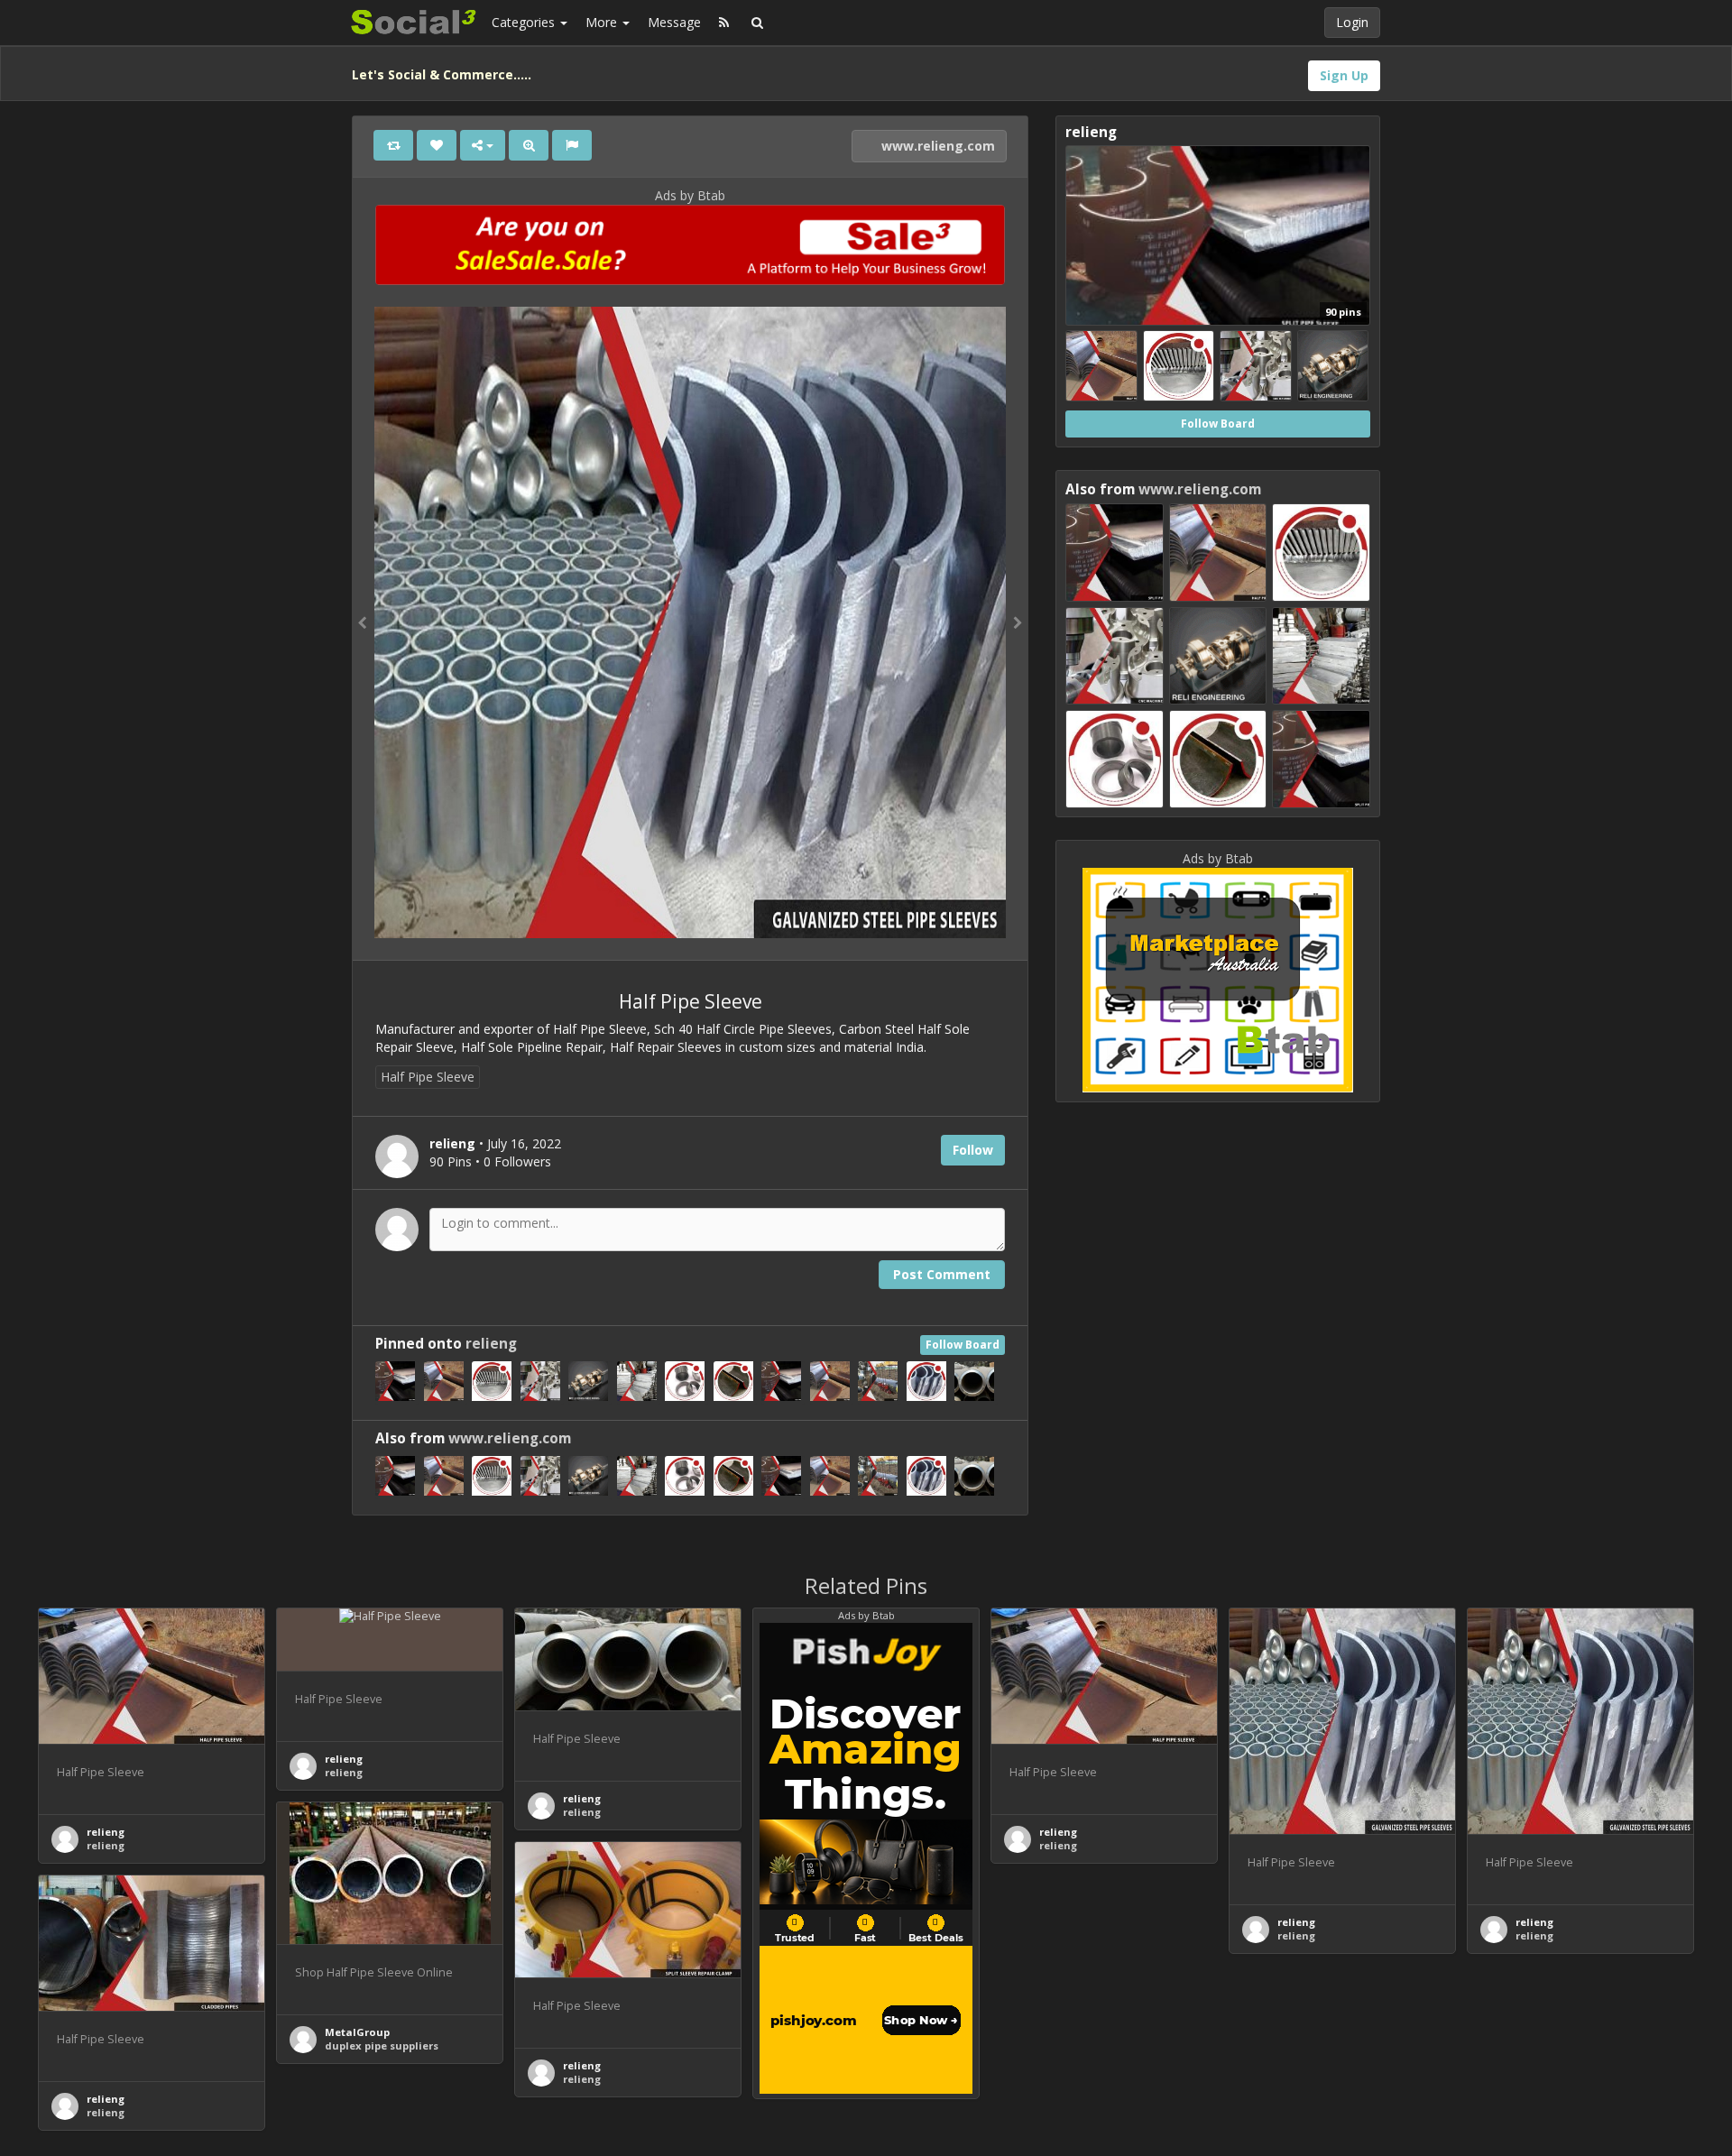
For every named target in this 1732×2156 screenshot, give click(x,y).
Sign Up (1344, 75)
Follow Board (963, 1345)
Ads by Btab (690, 195)
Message (674, 22)
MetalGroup (357, 2032)
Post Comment (942, 1274)
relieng (491, 1344)
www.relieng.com (936, 146)
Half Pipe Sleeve (428, 1077)
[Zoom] (529, 145)
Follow (973, 1150)
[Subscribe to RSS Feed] (724, 23)
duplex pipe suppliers (382, 2045)
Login (1352, 22)
